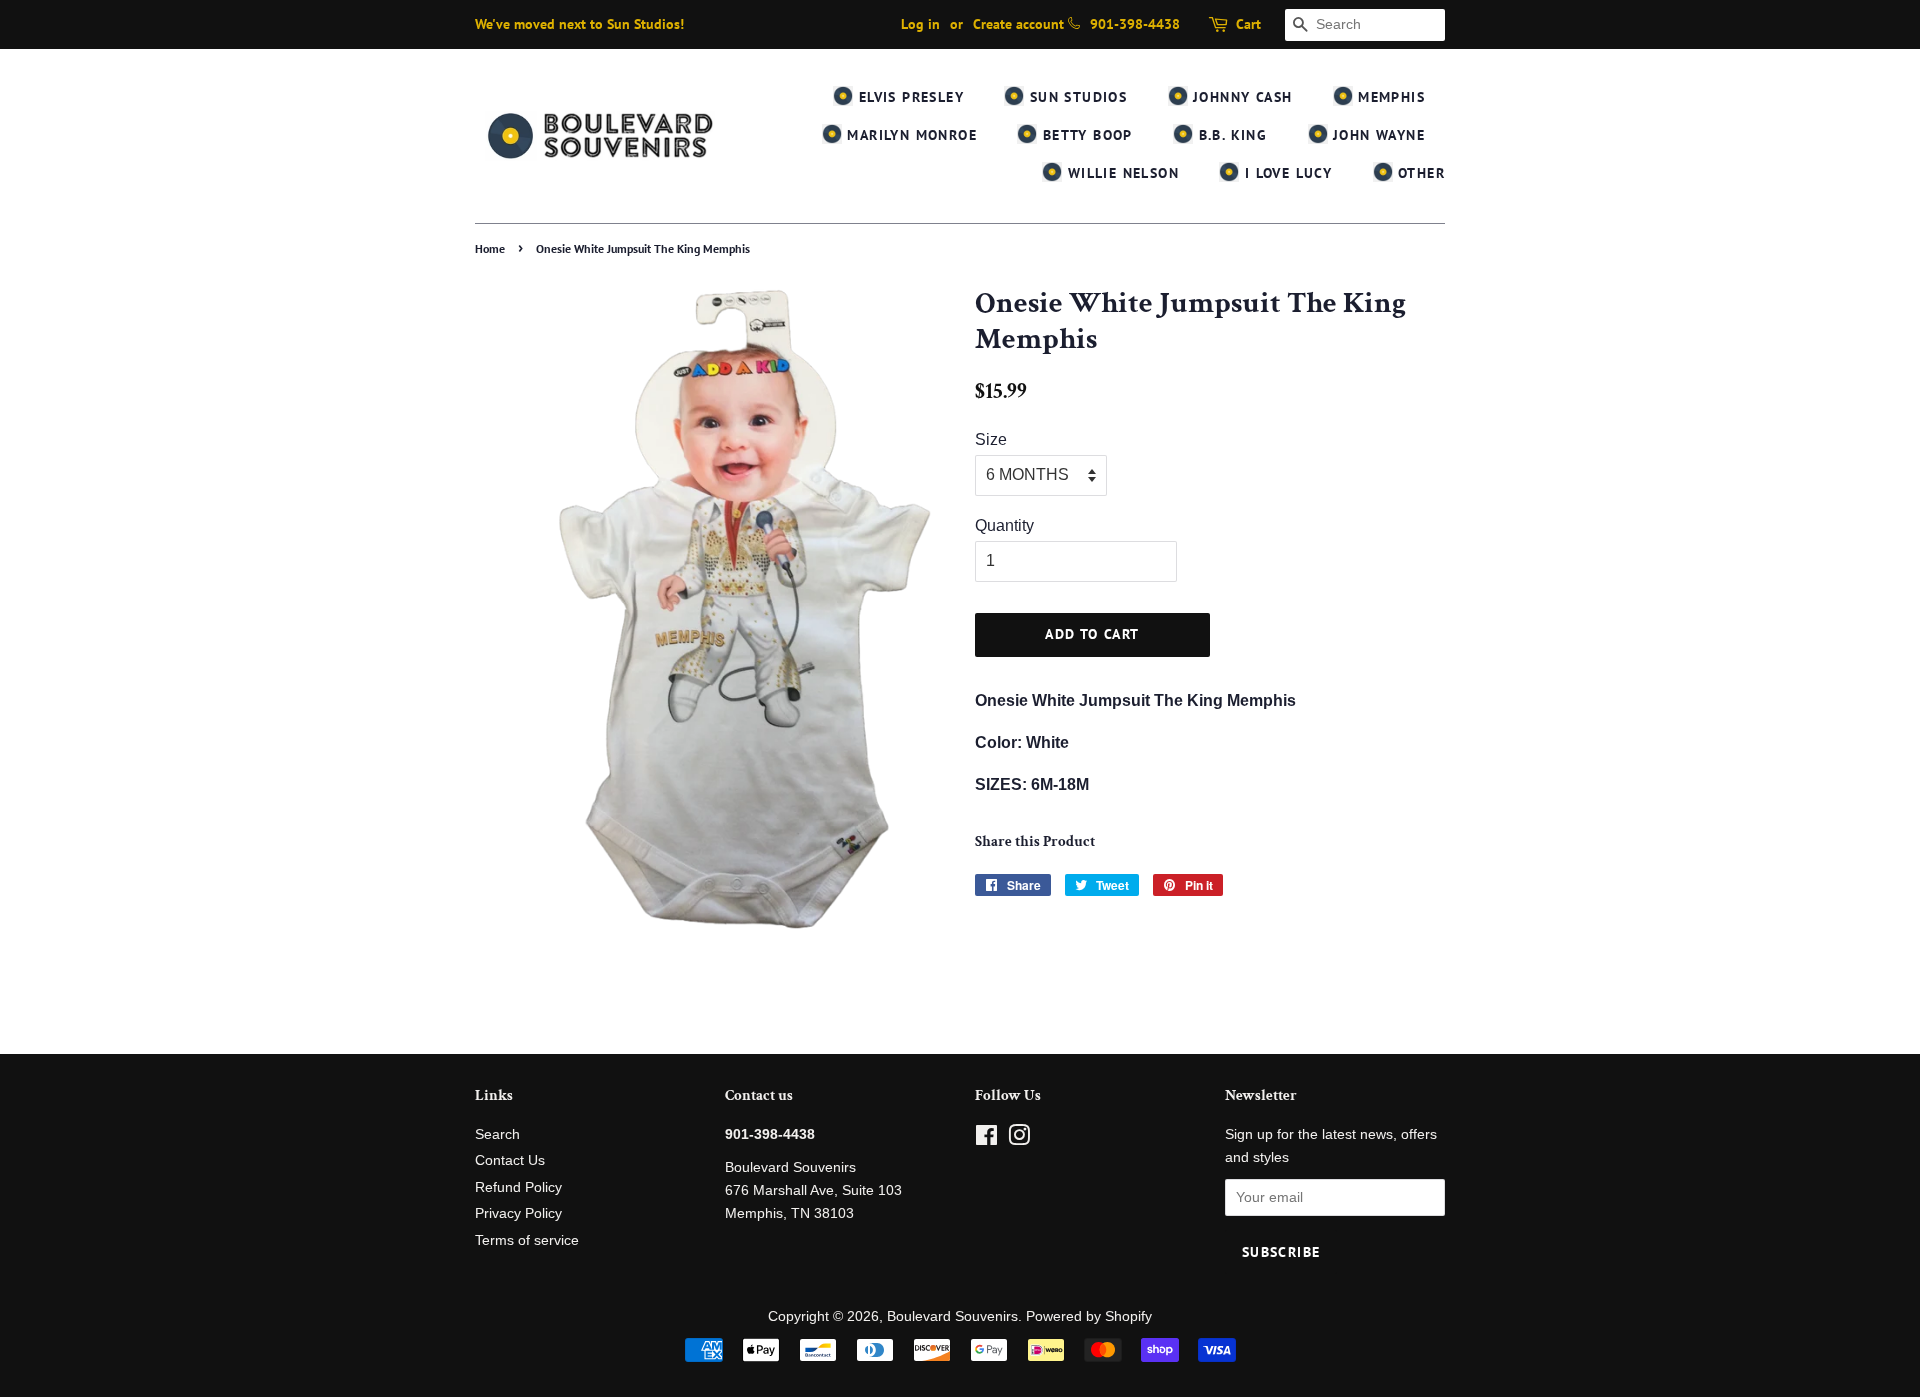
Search (497, 1134)
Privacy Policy (518, 1213)
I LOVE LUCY (1285, 173)
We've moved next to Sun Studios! (579, 24)
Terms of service (527, 1240)
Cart (1248, 24)
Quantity (1004, 525)
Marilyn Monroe (909, 135)
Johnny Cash (1240, 97)
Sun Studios (1075, 97)
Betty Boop (1084, 135)
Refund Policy (518, 1187)
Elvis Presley (908, 97)
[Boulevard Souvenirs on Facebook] (986, 1139)
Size (991, 439)
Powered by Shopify (1089, 1316)
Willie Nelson (1120, 173)
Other (1419, 173)
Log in (920, 24)
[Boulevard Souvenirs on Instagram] (1019, 1139)
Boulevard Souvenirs (952, 1316)
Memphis (1389, 97)
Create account (1018, 24)
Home (490, 248)
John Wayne (1376, 135)
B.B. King (1230, 135)
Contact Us (510, 1160)
